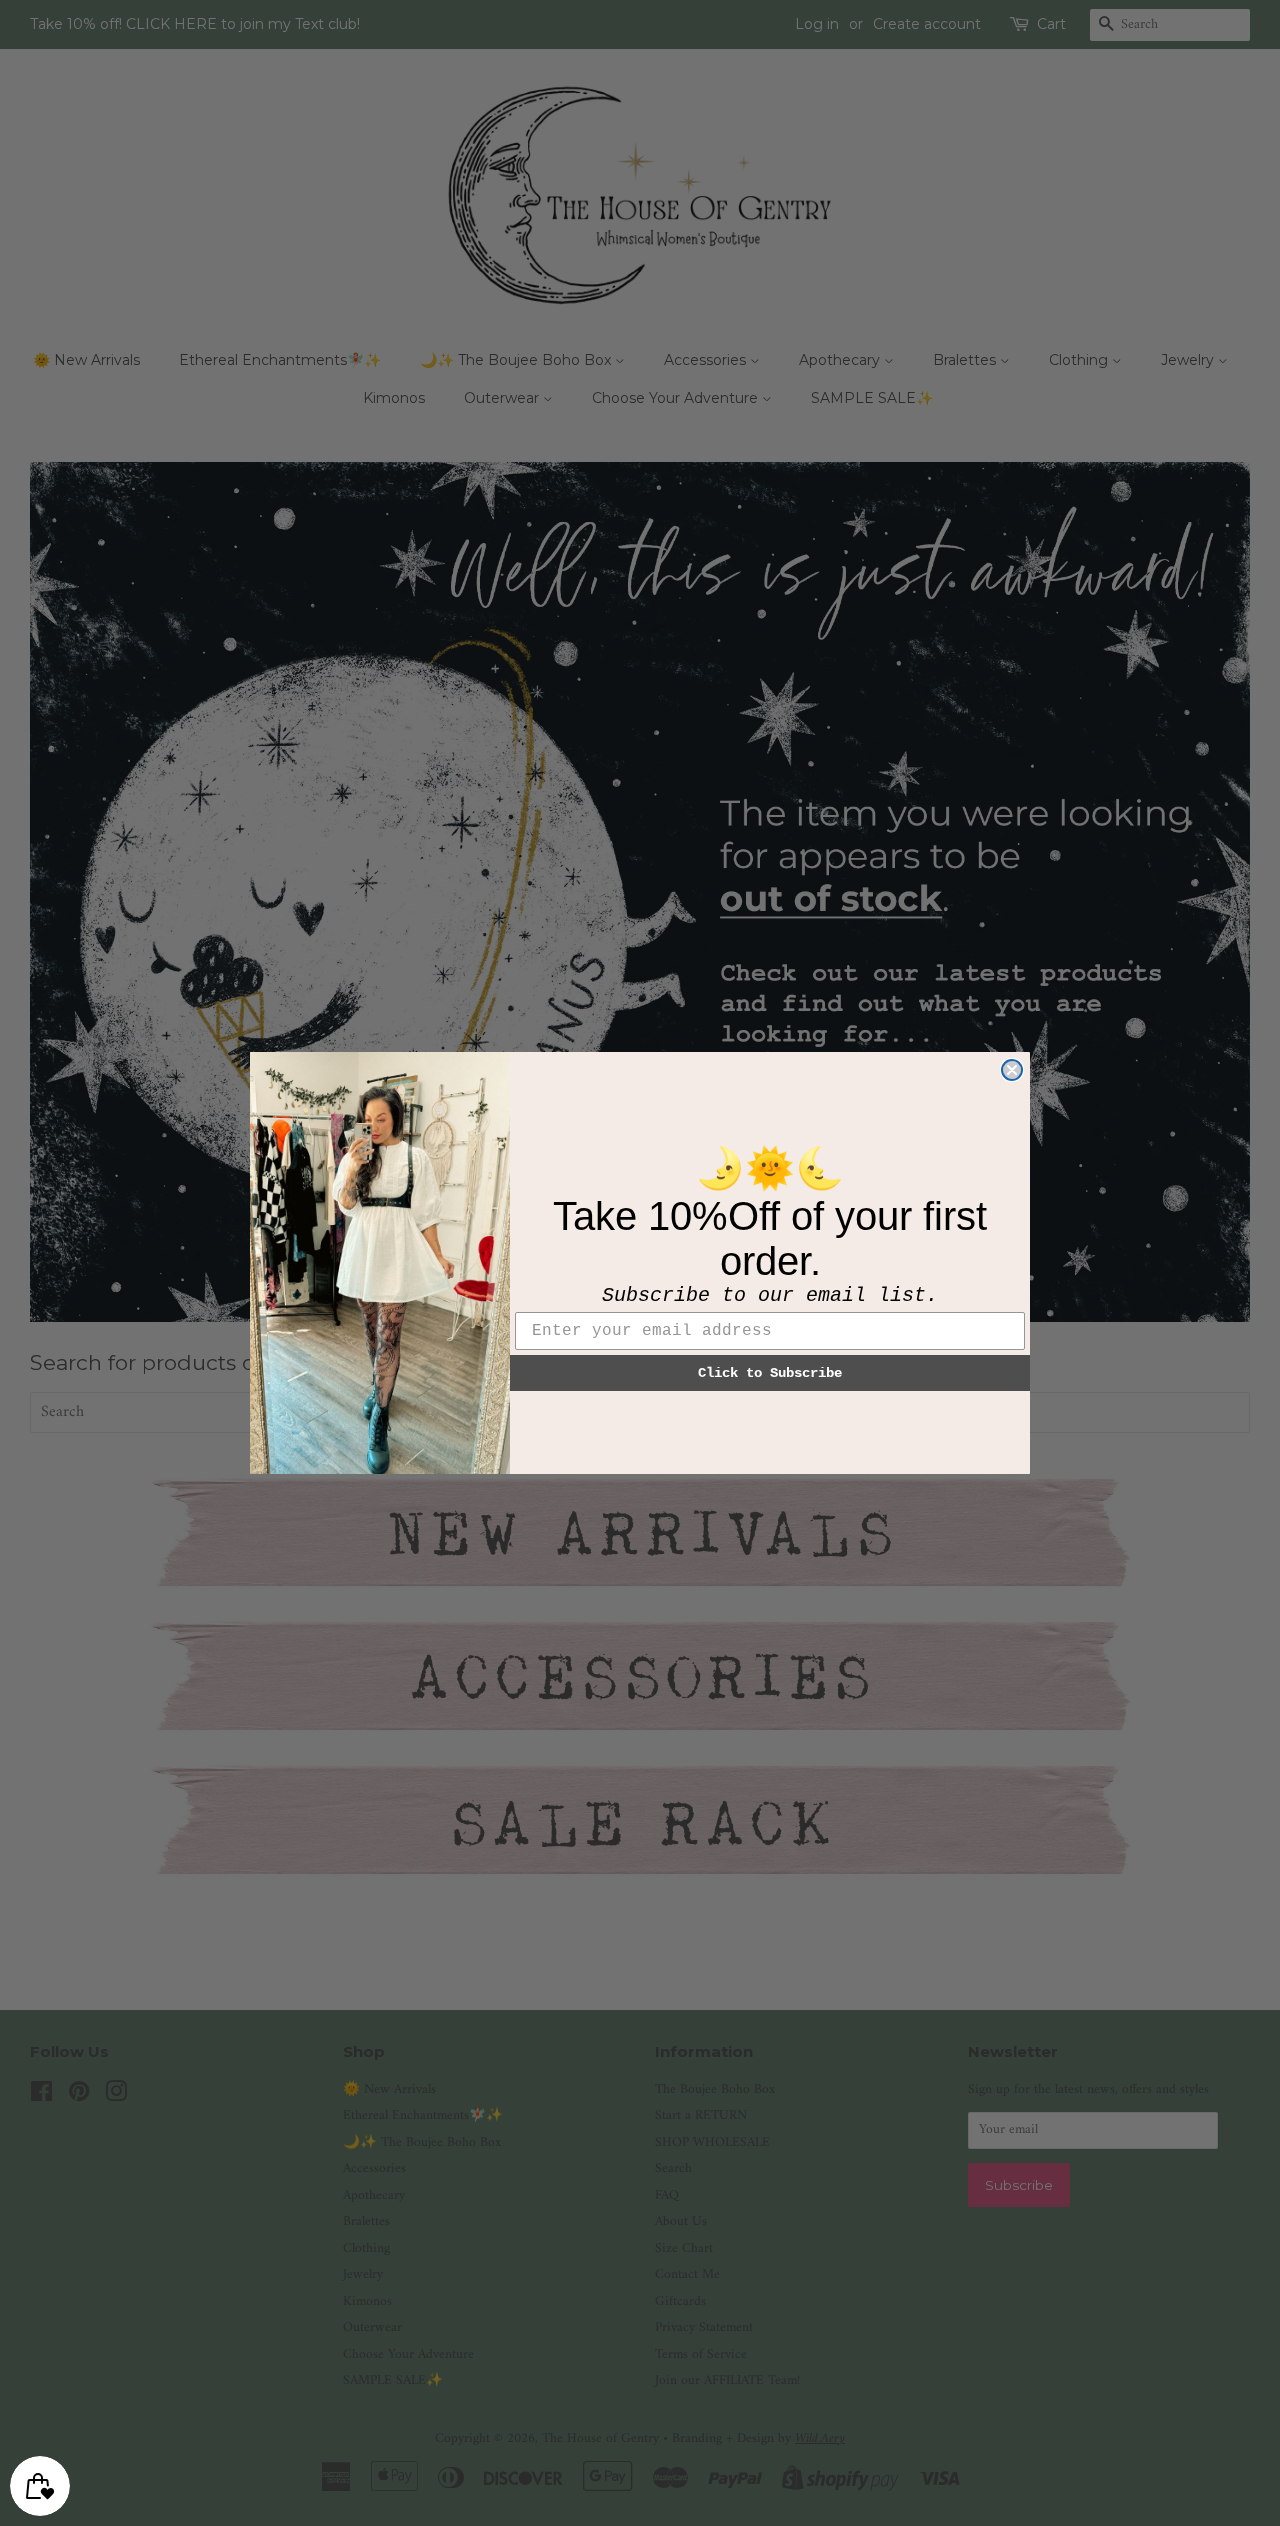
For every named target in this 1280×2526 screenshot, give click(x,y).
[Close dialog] (1012, 1070)
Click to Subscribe (770, 1373)
